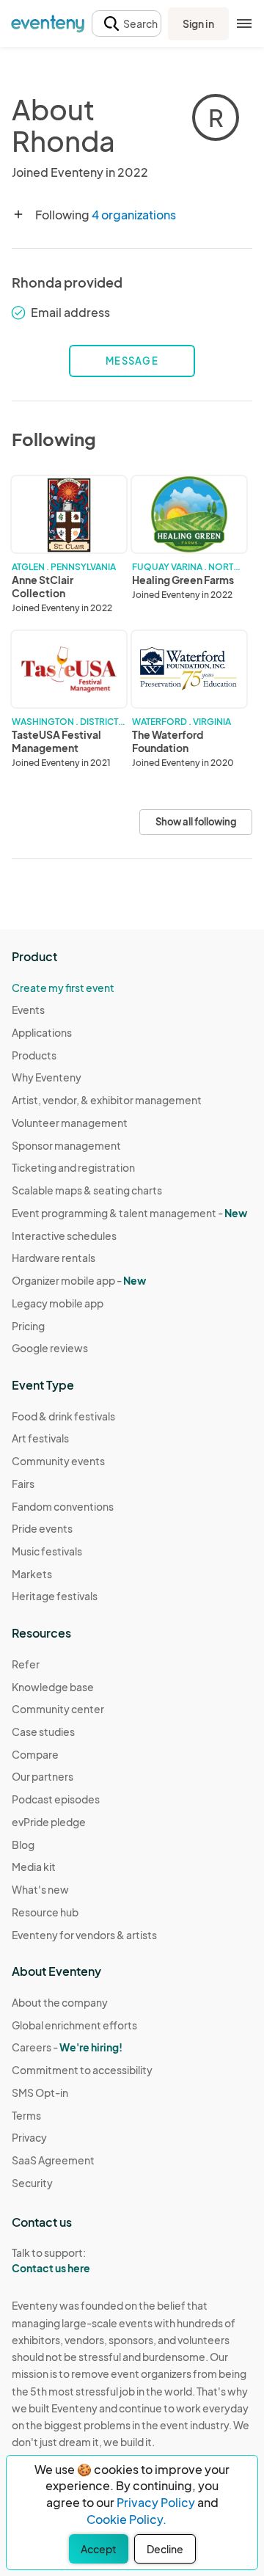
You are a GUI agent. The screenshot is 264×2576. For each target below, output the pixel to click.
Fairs (23, 1484)
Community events (58, 1461)
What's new (40, 1889)
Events (28, 1010)
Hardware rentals (54, 1258)
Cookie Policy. (126, 2519)
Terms (26, 2115)
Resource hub (45, 1912)
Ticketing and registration (73, 1167)
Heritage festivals (55, 1596)
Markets (32, 1574)
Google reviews (50, 1348)
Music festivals (47, 1551)
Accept (99, 2549)
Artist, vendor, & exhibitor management (107, 1100)
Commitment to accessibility (82, 2070)
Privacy (29, 2137)
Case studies (43, 1732)
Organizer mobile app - (79, 1280)
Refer (26, 1664)
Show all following (196, 822)
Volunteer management (70, 1123)
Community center (58, 1709)
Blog (23, 1845)
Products (34, 1055)
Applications (42, 1032)
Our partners (43, 1776)
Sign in (198, 23)
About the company (60, 2002)
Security (32, 2183)
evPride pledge (49, 1822)
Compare (35, 1754)
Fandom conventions (63, 1506)
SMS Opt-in (40, 2092)
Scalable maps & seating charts (87, 1190)
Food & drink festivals (63, 1416)
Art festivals (40, 1438)
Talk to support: (51, 2260)
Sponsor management (66, 1145)
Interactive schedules (64, 1236)
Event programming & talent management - (129, 1213)
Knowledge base (53, 1687)
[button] (126, 24)
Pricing (28, 1326)
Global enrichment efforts (74, 2025)
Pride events (42, 1528)
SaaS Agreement (53, 2160)
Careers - (67, 2047)
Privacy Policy (156, 2502)
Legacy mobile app (58, 1303)
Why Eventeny (47, 1077)
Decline (165, 2549)
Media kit (34, 1867)
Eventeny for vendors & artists (84, 1935)
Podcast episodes (56, 1799)
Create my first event (63, 988)
